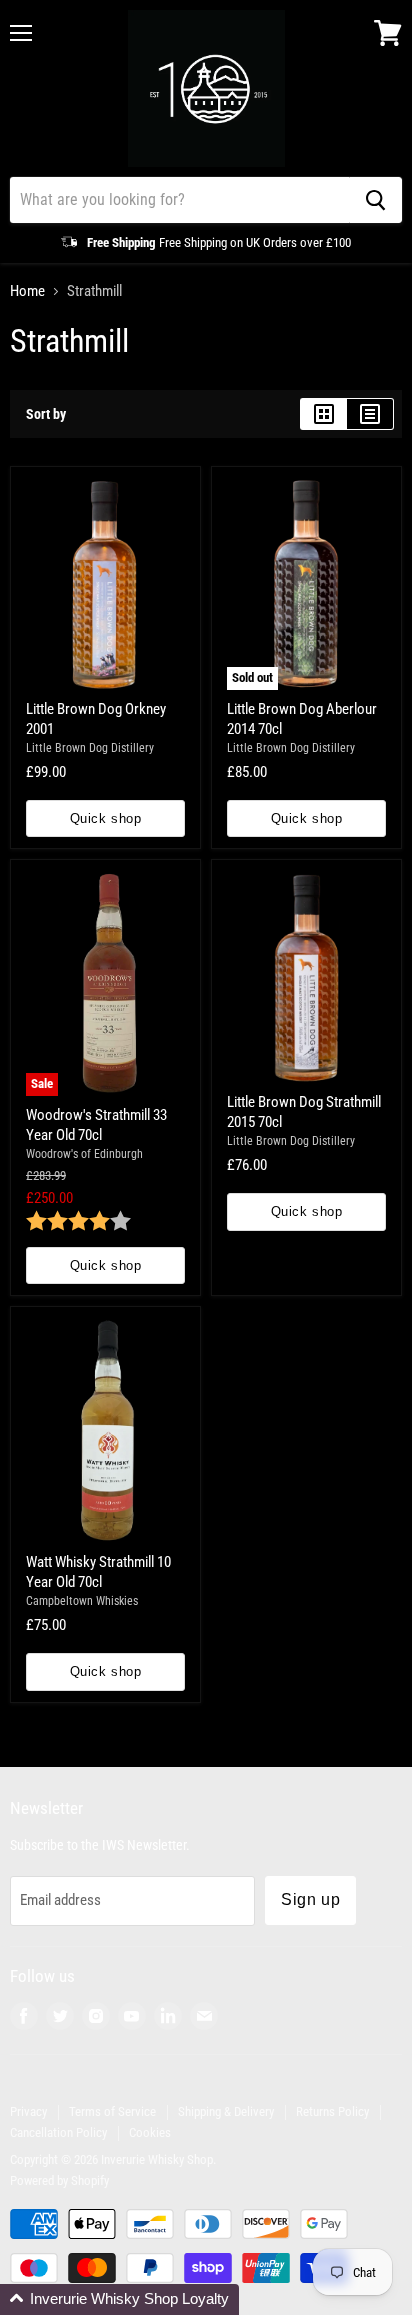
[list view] (370, 414)
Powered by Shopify (59, 2180)
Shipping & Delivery (226, 2111)
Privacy (28, 2111)
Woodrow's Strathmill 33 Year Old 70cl (96, 1125)
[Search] (375, 200)
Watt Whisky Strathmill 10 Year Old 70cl (98, 1572)
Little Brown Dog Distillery (90, 748)
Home (27, 291)
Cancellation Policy (58, 2132)
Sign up (310, 1899)
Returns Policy (332, 2111)
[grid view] (323, 414)
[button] (119, 2299)
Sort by (46, 414)
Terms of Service (112, 2111)
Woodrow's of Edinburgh (84, 1154)
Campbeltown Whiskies (82, 1601)
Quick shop (105, 818)
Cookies (150, 2132)
